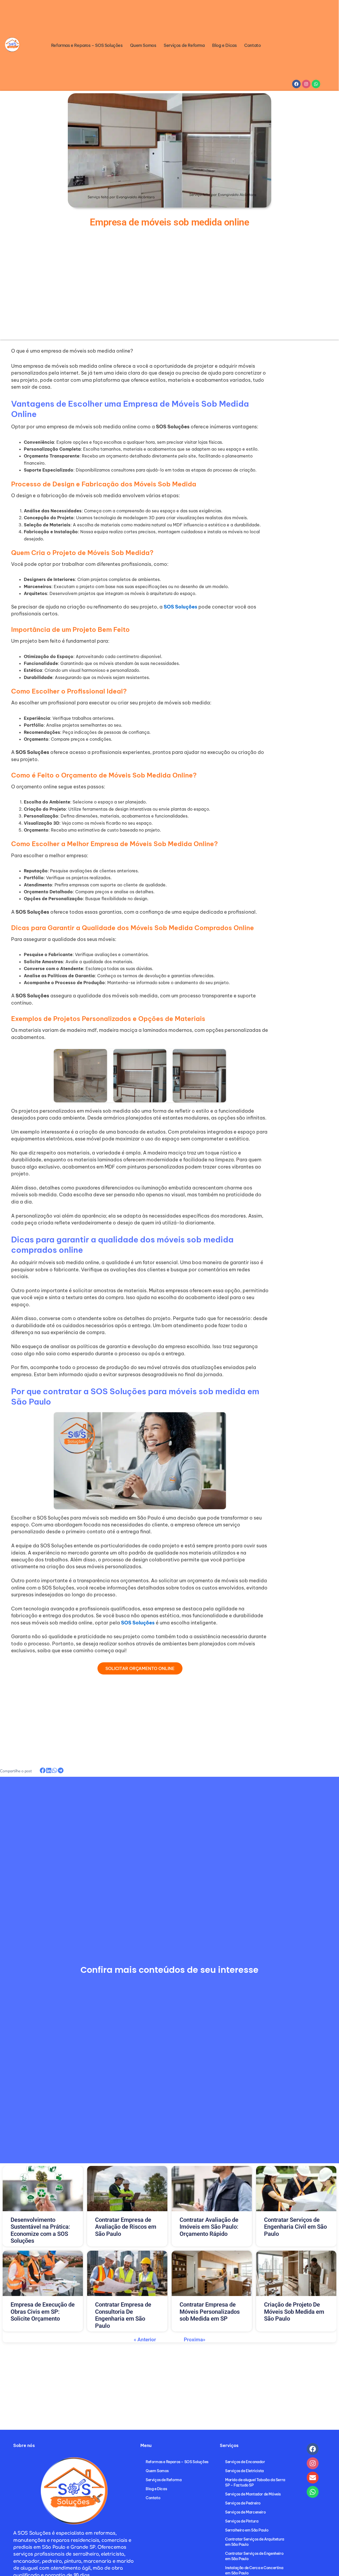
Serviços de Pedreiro (243, 2503)
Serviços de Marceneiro (245, 2512)
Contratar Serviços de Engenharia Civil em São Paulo (295, 2227)
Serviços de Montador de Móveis (253, 2494)
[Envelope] (313, 2478)
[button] (43, 1770)
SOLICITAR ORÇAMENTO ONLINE (140, 1668)
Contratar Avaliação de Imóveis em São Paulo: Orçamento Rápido (209, 2227)
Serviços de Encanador (245, 2462)
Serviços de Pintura (242, 2521)
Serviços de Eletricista (244, 2471)
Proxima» (195, 2340)
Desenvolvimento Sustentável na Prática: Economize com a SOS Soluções (40, 2230)
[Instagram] (313, 2463)
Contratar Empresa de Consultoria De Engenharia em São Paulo (123, 2315)
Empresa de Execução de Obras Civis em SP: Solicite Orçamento (43, 2312)
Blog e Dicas (224, 45)
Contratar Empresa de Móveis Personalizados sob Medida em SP (210, 2312)
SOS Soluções (138, 1623)
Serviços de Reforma (184, 45)
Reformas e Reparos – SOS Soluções (87, 45)
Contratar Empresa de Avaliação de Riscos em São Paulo (126, 2227)
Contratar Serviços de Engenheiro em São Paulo (254, 2556)
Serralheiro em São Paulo (247, 2530)
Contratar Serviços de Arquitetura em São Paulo (255, 2542)
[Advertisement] (69, 290)
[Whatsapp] (313, 2492)
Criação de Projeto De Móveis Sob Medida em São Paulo (294, 2312)
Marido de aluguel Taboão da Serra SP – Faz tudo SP (255, 2482)
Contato (252, 45)
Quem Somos (143, 45)
